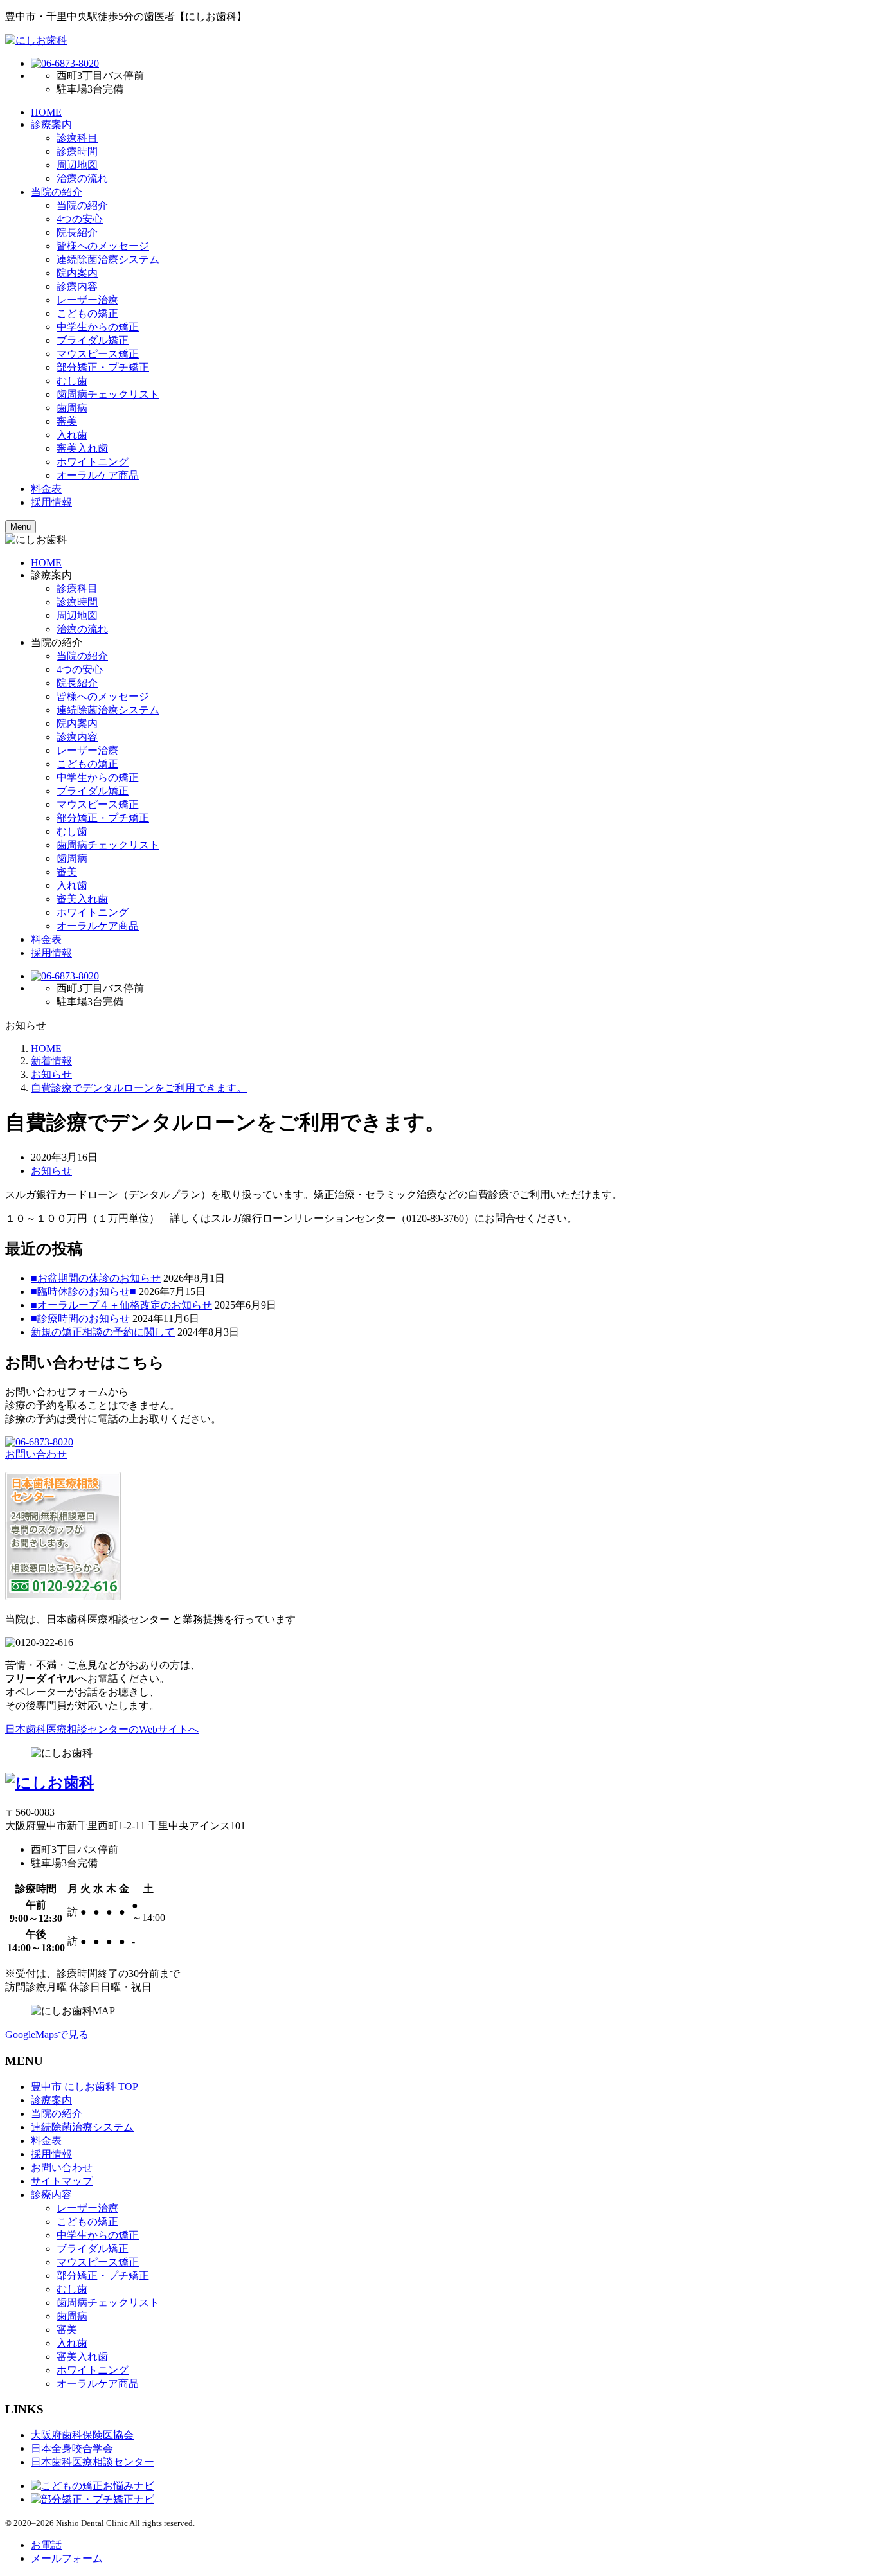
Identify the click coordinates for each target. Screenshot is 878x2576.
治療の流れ (82, 178)
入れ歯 (72, 435)
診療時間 (77, 151)
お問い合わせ (36, 1454)
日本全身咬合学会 (72, 2448)
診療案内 (51, 124)
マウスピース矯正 (98, 354)
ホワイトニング (93, 462)
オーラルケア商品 (98, 475)
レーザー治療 (87, 300)
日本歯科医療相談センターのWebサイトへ (102, 1729)
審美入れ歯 (82, 448)
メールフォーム (67, 2558)
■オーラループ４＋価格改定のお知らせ (121, 1305)
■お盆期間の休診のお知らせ (96, 1278)
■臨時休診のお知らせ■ (84, 1292)
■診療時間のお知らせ (80, 1319)
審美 (67, 421)
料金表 (46, 489)
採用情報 (51, 502)
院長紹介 (77, 232)
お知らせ (51, 1171)
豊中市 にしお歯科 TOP (85, 2087)
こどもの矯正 (87, 313)
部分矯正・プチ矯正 (103, 367)
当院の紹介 (57, 192)
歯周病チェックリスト (108, 394)
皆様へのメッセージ (103, 246)
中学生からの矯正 (98, 327)
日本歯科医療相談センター (93, 2462)
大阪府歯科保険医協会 (82, 2435)
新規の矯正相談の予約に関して (103, 1332)
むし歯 (72, 381)
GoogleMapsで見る (47, 2035)
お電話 (46, 2545)
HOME (46, 112)
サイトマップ (62, 2181)
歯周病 (72, 408)
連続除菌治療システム (108, 259)
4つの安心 (80, 219)
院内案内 (77, 273)
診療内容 (77, 286)
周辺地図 (77, 165)
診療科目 (77, 138)
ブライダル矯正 (93, 340)
